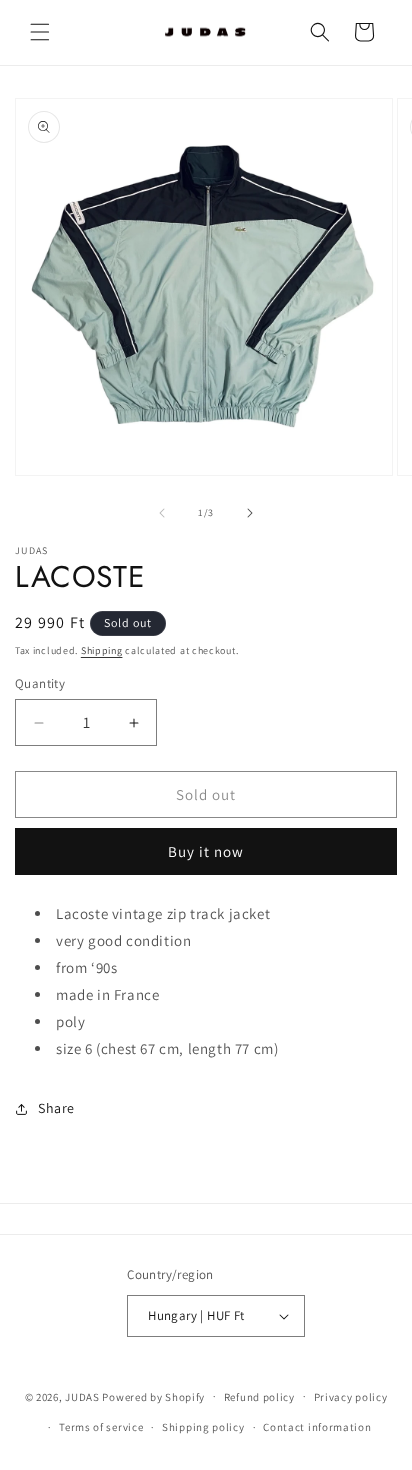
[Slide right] (250, 513)
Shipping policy (203, 1427)
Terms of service (101, 1427)
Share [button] (56, 1108)
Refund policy (259, 1397)
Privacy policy (351, 1397)
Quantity (40, 683)
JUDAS (82, 1396)
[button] (40, 32)
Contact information (317, 1427)
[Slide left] (162, 513)
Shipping (102, 650)
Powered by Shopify (153, 1396)
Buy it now (206, 851)
